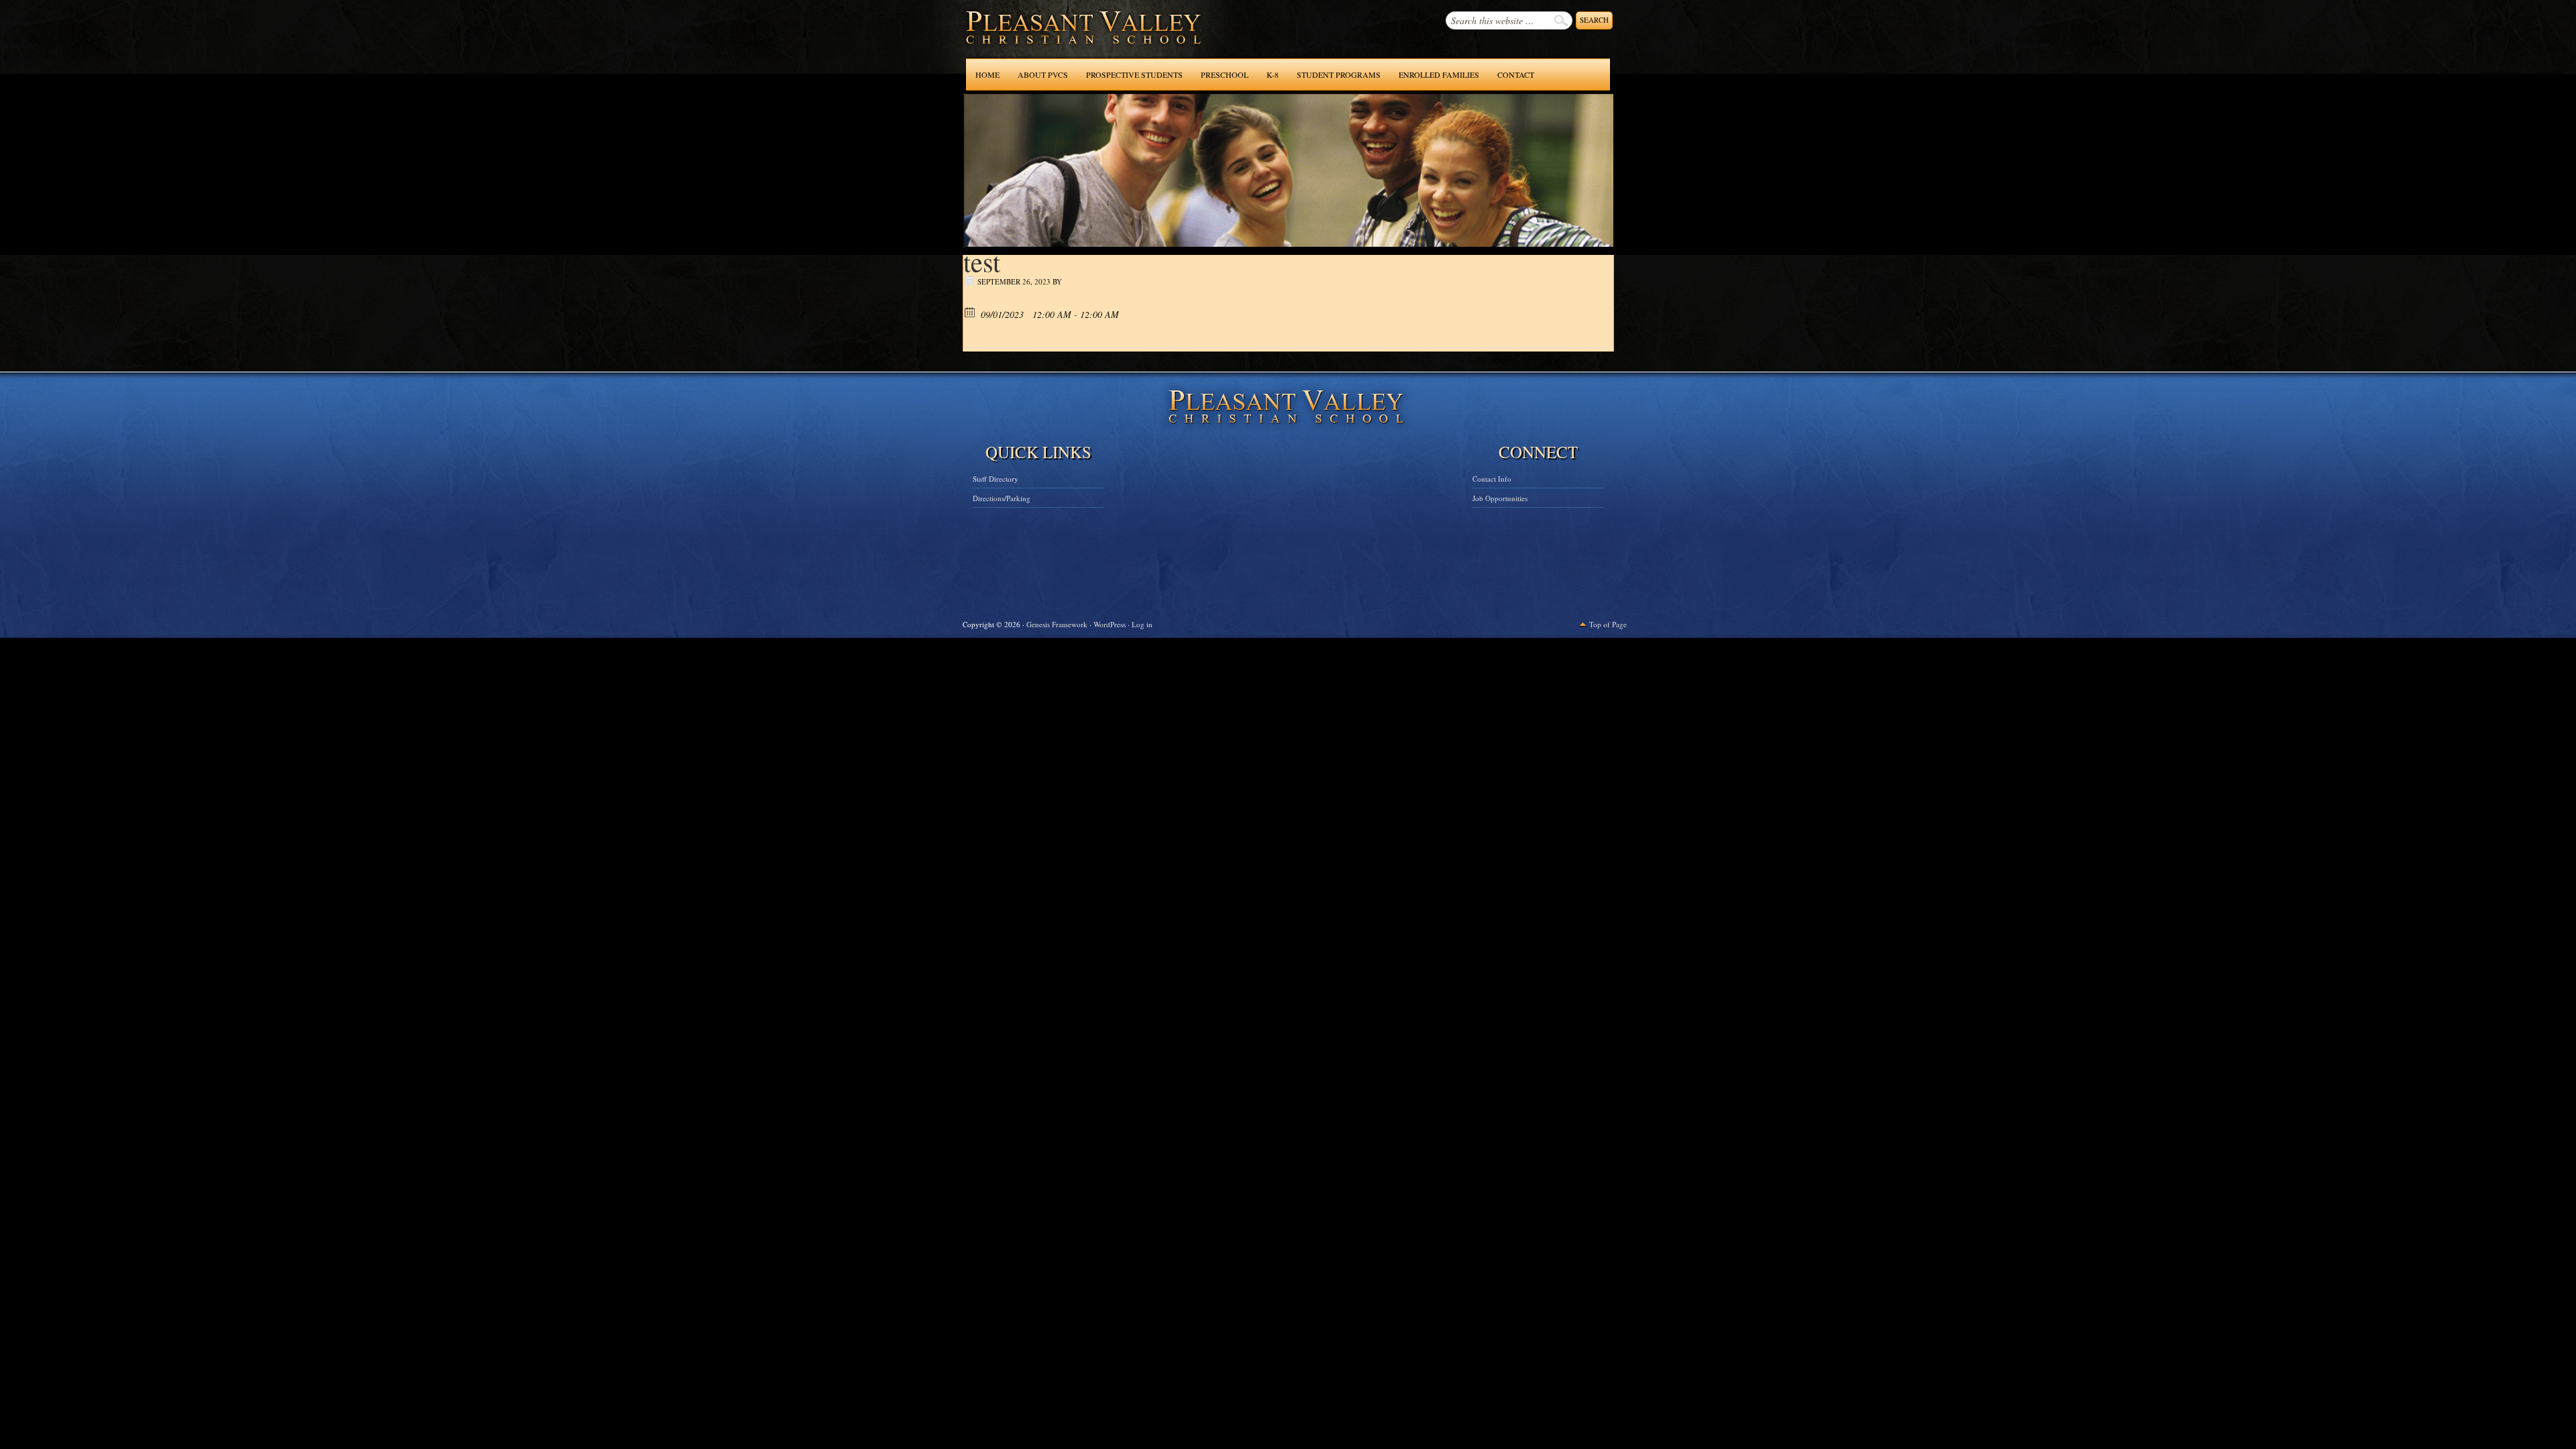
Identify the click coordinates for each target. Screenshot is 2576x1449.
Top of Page (1608, 624)
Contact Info (1492, 479)
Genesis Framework (1057, 624)
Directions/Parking (1002, 498)
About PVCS (1043, 74)
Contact (1516, 74)
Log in (1142, 624)
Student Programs (1339, 74)
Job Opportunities (1500, 498)
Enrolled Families (1439, 74)
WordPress (1110, 624)
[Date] (970, 312)
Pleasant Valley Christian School (1049, 40)
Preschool (1225, 74)
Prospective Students (1134, 74)
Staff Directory (996, 479)
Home (987, 74)
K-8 (1273, 74)
